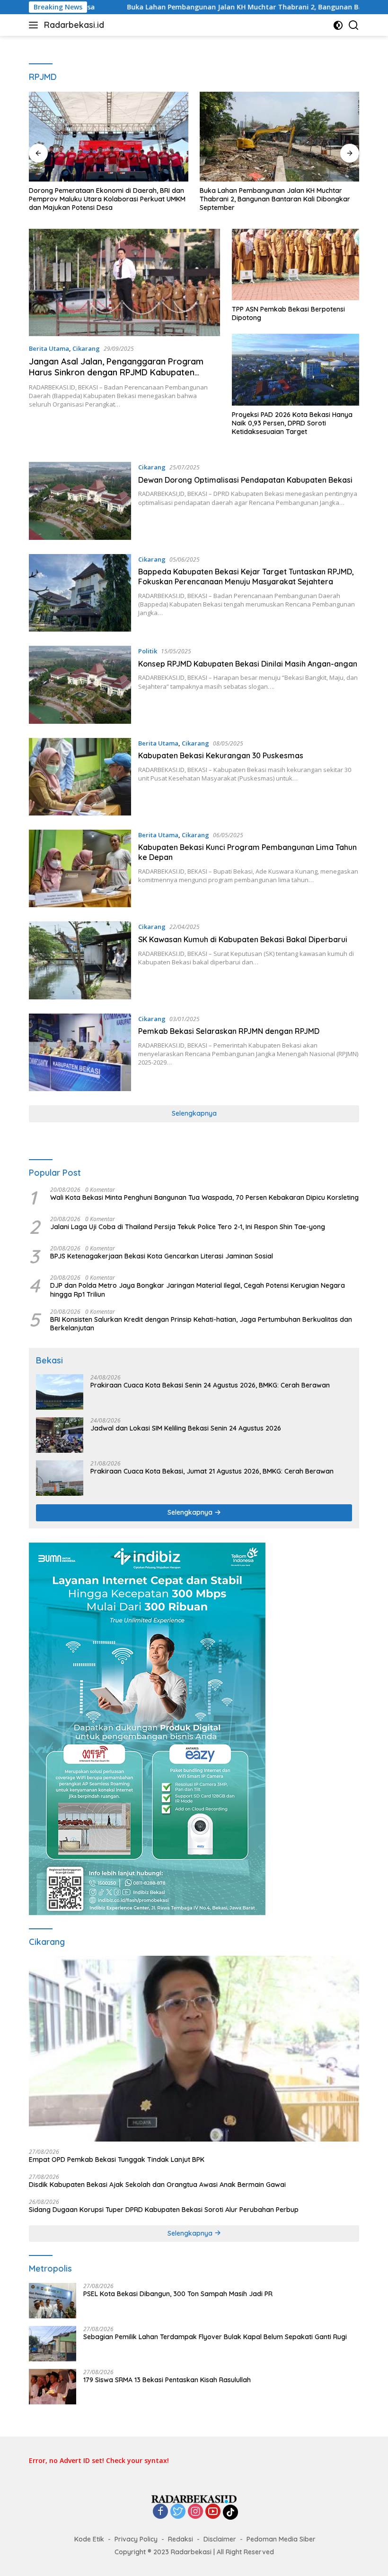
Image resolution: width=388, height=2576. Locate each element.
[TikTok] (230, 2512)
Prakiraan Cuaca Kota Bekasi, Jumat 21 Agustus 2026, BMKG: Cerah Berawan (212, 1471)
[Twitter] (178, 2512)
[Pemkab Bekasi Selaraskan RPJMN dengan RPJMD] (80, 1052)
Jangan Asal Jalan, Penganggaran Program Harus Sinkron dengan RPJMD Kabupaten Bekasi (116, 373)
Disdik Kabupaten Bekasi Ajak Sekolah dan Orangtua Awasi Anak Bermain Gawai (157, 2185)
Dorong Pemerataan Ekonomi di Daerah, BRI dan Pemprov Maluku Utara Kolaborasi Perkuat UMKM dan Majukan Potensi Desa (107, 199)
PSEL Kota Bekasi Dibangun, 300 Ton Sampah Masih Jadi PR (178, 2294)
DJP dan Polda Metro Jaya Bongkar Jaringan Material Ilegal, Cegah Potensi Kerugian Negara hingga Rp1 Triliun (198, 1290)
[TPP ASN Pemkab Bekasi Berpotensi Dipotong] (295, 265)
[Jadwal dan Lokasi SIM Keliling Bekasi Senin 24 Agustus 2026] (60, 1435)
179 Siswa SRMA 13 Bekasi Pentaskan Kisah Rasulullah (167, 2380)
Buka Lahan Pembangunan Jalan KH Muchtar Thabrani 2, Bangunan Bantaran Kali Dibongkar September (275, 199)
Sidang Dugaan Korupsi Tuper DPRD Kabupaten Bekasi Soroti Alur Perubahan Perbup (164, 2210)
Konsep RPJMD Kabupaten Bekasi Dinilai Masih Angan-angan (248, 664)
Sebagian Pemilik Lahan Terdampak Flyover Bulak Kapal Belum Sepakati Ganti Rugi (215, 2337)
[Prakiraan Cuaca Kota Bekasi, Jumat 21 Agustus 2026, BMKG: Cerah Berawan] (60, 1478)
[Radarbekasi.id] (194, 2498)
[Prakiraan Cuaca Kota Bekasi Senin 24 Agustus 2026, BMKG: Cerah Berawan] (60, 1392)
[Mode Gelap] (338, 25)
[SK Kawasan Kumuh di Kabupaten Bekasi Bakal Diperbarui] (80, 960)
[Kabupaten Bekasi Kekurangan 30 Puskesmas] (80, 777)
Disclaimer (220, 2539)
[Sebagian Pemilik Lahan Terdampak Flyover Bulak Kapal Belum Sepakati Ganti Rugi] (53, 2344)
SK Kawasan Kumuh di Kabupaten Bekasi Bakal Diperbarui (243, 939)
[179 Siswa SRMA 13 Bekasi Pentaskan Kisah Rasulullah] (53, 2387)
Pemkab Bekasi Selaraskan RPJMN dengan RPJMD (229, 1031)
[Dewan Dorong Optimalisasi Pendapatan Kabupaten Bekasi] (80, 501)
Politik (148, 651)
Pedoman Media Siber (281, 2539)
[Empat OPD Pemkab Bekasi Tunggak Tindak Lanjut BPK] (194, 2049)
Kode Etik (89, 2539)
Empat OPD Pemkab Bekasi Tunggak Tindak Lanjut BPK (117, 2160)
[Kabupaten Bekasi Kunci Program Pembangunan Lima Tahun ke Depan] (80, 868)
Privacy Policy (136, 2539)
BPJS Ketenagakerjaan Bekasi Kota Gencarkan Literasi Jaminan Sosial (162, 1256)
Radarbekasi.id (74, 25)
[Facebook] (160, 2512)
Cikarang (86, 348)
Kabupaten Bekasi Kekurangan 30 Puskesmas (221, 755)
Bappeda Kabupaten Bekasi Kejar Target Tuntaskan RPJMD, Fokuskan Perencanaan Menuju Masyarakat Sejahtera (246, 577)
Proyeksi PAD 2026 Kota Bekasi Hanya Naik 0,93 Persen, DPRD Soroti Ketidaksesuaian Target (292, 423)
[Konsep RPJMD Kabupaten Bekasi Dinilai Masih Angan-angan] (80, 685)
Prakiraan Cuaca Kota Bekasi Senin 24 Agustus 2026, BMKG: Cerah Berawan (210, 1385)
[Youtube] (213, 2512)
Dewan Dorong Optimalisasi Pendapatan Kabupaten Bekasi (245, 480)
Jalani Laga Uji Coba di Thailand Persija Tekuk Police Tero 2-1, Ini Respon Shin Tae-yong (188, 1227)
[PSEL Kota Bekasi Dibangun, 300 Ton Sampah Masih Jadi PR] (53, 2301)
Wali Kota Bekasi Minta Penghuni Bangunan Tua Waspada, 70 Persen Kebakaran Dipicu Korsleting (204, 1197)
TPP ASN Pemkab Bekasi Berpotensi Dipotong (288, 313)
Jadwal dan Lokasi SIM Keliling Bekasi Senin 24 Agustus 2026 (186, 1428)
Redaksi (181, 2539)
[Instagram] (195, 2512)
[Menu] (35, 25)
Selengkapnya (194, 1113)
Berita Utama (49, 348)
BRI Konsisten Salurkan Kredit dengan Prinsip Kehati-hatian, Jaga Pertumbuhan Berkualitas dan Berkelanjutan (201, 1324)
